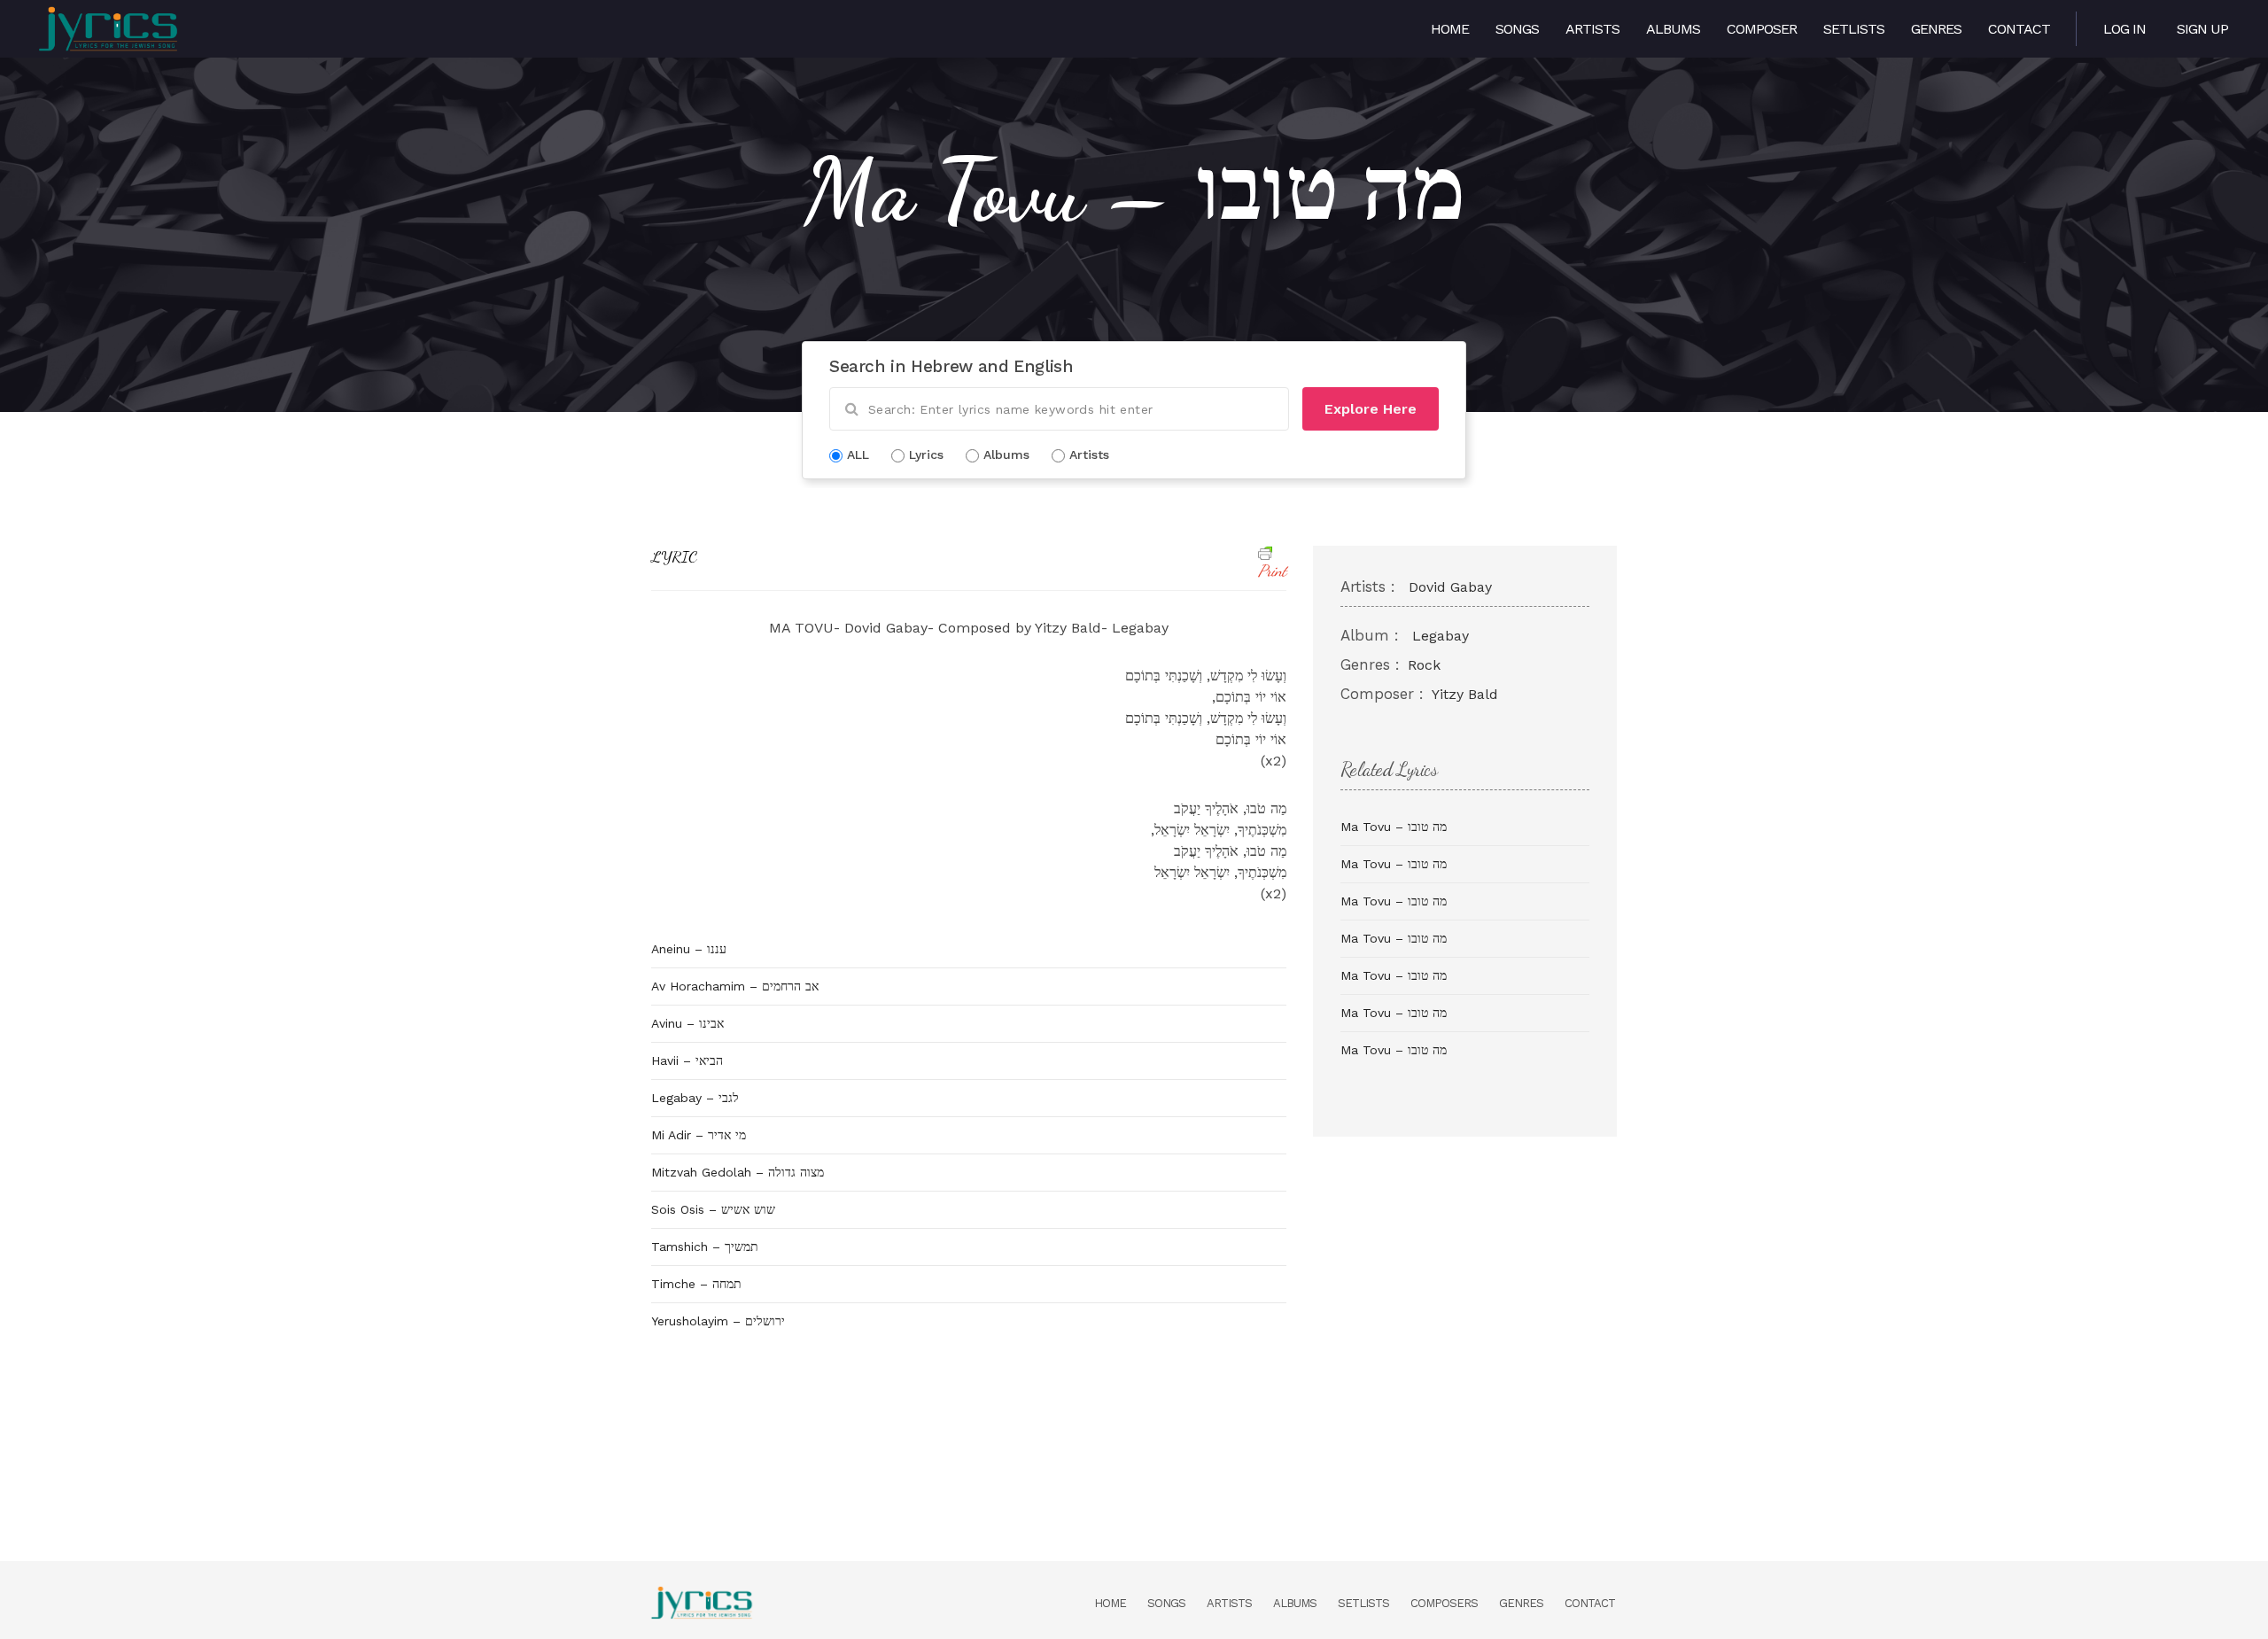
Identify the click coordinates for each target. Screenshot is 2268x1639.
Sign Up (2202, 29)
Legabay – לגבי (695, 1098)
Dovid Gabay (1450, 587)
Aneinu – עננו (689, 949)
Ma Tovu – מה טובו (1394, 827)
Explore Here (1371, 409)
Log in (2124, 29)
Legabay (1441, 636)
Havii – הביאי (687, 1060)
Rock (1424, 665)
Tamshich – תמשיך (705, 1247)
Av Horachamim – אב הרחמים (735, 986)
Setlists (1854, 29)
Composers (1444, 1603)
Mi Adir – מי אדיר (699, 1135)
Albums (1673, 29)
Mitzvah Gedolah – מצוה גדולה (738, 1172)
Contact (2019, 29)
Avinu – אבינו (687, 1023)
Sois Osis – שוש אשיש (713, 1209)
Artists (1592, 29)
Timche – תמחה (696, 1284)
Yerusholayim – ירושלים (718, 1321)
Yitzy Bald (1465, 694)
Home (1450, 29)
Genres (1936, 29)
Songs (1517, 29)
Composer (1762, 29)
